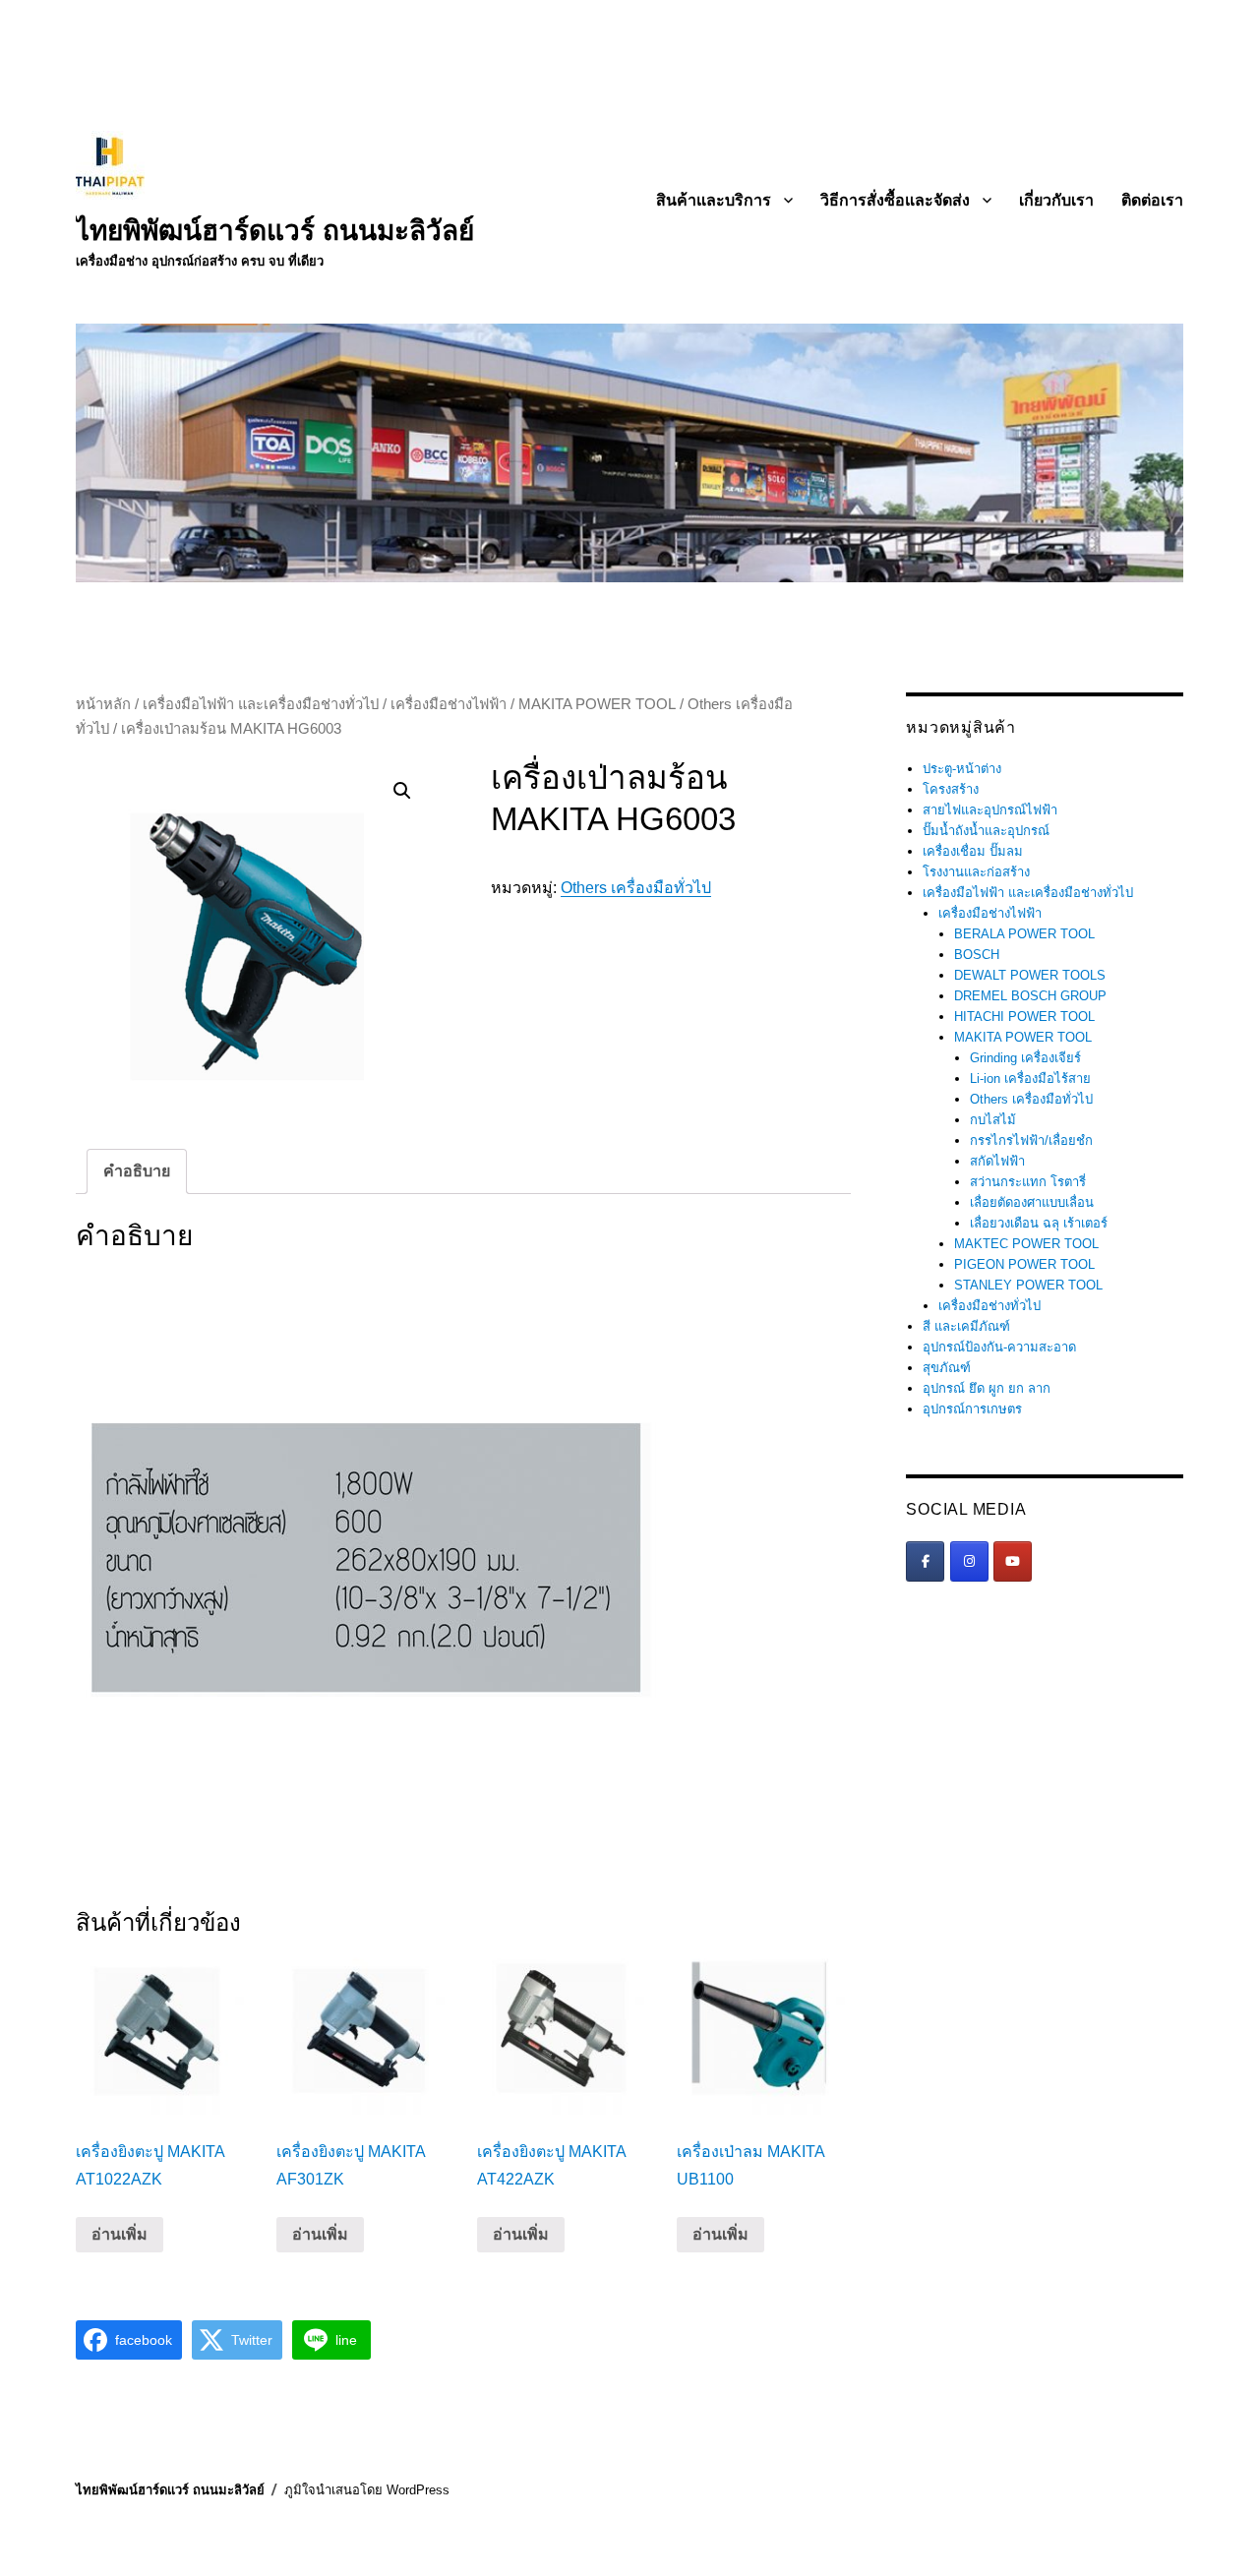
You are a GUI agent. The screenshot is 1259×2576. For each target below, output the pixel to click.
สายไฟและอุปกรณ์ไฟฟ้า (990, 810)
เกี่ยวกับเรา (1056, 200)
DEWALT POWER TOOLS (1030, 975)
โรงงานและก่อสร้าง (976, 872)
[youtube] (1013, 1561)
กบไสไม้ (993, 1120)
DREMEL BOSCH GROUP (1030, 996)
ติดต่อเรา (1152, 200)
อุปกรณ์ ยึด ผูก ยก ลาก (987, 1388)
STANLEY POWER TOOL (1028, 1285)
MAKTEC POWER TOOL (1026, 1244)
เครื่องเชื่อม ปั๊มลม (973, 851)
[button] (402, 791)
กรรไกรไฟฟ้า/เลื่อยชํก (1031, 1140)
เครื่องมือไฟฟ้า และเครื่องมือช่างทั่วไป (261, 704)
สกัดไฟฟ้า (997, 1161)
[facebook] (925, 1561)
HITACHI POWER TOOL (1024, 1017)
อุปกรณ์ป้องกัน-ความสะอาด (999, 1347)
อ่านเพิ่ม (120, 2234)
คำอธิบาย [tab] (137, 1171)
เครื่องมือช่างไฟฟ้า (449, 704)
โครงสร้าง (951, 789)
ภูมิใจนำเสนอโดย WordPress (367, 2490)
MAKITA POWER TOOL (597, 704)
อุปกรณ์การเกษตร (972, 1409)
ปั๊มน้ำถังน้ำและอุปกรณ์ (986, 831)
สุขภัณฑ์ (947, 1368)
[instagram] (969, 1561)
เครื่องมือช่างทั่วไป (989, 1306)
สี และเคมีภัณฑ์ (966, 1326)
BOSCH (977, 955)
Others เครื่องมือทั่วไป (636, 888)
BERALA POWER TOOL (1024, 934)
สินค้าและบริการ (714, 200)
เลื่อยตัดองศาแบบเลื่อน (1032, 1202)
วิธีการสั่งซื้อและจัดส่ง (895, 200)
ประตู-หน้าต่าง (962, 769)
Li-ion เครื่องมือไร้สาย (1030, 1078)
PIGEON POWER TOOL (1024, 1264)
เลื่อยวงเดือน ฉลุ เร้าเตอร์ (1039, 1223)
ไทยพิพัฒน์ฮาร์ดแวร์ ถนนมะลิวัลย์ (275, 231)
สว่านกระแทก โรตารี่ (1028, 1182)
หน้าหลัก (103, 704)
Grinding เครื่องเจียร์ (1025, 1058)
